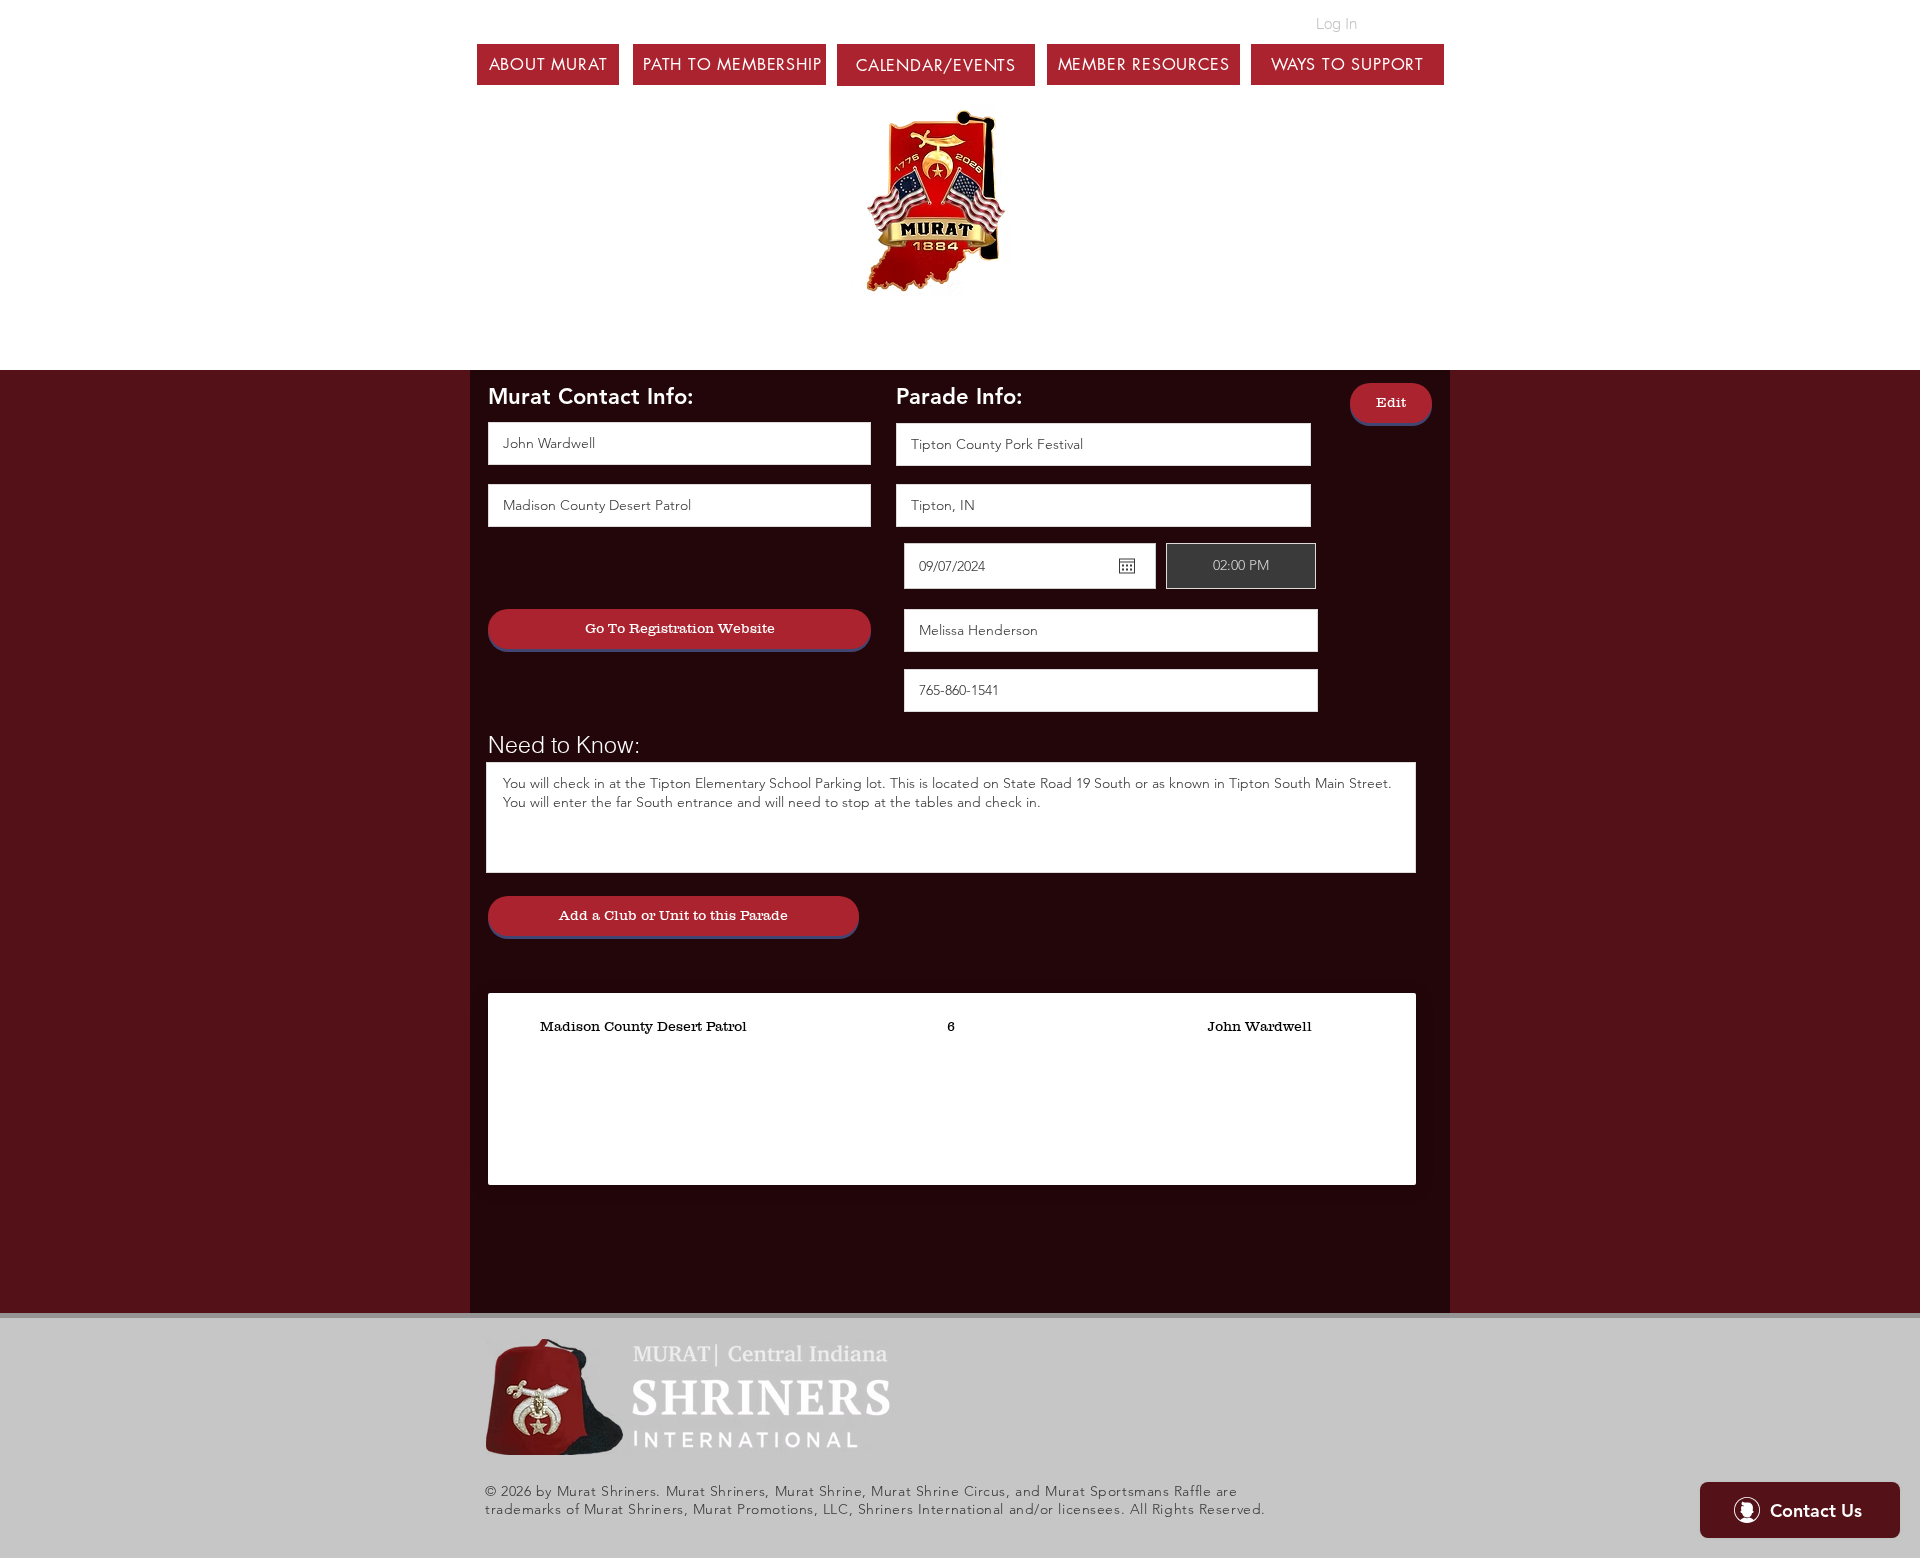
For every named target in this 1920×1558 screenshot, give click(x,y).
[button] (548, 64)
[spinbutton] (1241, 566)
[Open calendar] (1127, 566)
